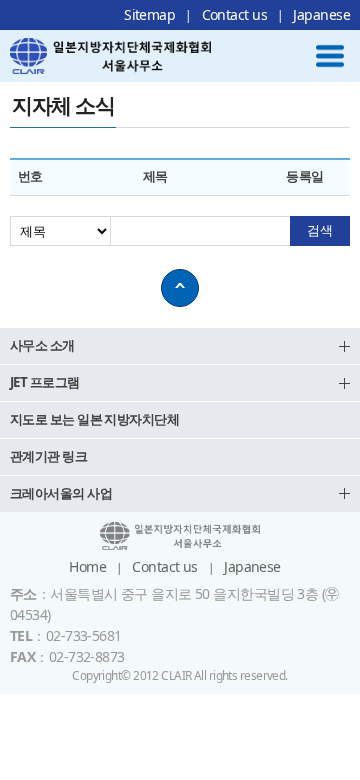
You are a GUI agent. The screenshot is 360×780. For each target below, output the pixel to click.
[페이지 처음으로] (180, 288)
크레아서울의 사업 (61, 493)
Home (87, 566)
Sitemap (149, 14)
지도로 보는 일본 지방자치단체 (94, 419)
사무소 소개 (42, 345)
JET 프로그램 (45, 382)
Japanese (321, 14)
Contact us (234, 14)
